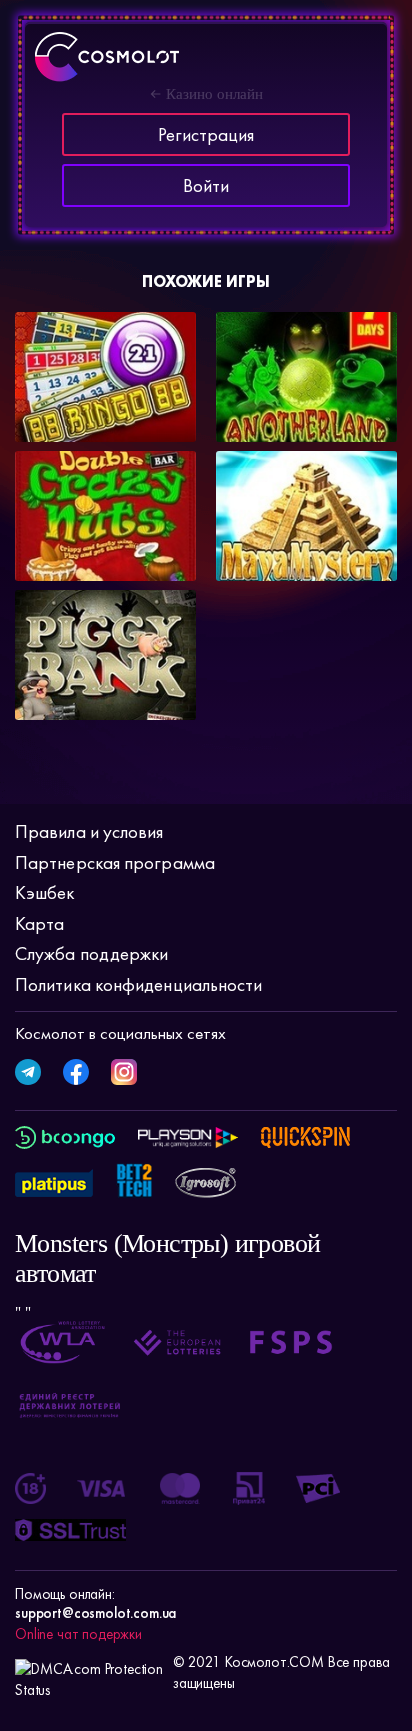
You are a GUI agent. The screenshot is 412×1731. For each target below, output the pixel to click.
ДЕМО (154, 416)
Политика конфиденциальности (138, 984)
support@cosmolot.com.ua (95, 1613)
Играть (68, 409)
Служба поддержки (91, 953)
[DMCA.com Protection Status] (89, 1673)
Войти (206, 185)
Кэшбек (45, 892)
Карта (39, 923)
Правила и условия (89, 831)
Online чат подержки (78, 1634)
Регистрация (206, 134)
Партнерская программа (115, 862)
